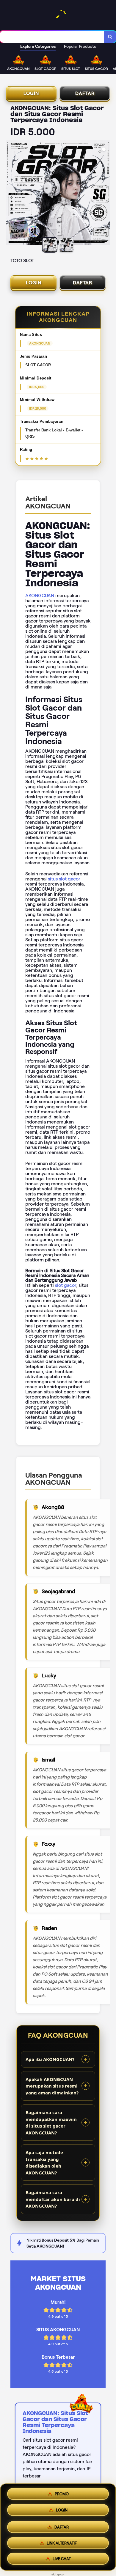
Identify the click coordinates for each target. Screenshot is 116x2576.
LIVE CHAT (62, 2559)
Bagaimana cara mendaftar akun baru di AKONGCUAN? (53, 2199)
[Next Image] (105, 193)
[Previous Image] (11, 193)
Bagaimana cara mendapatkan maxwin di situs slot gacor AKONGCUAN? (51, 2122)
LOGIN (31, 93)
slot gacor (66, 1285)
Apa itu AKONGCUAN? (50, 2059)
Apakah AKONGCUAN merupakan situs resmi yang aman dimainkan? (52, 2086)
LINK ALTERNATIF (62, 2542)
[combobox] (52, 37)
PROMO (62, 2493)
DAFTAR (85, 93)
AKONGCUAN (40, 595)
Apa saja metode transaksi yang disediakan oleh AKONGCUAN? (44, 2162)
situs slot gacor (64, 879)
